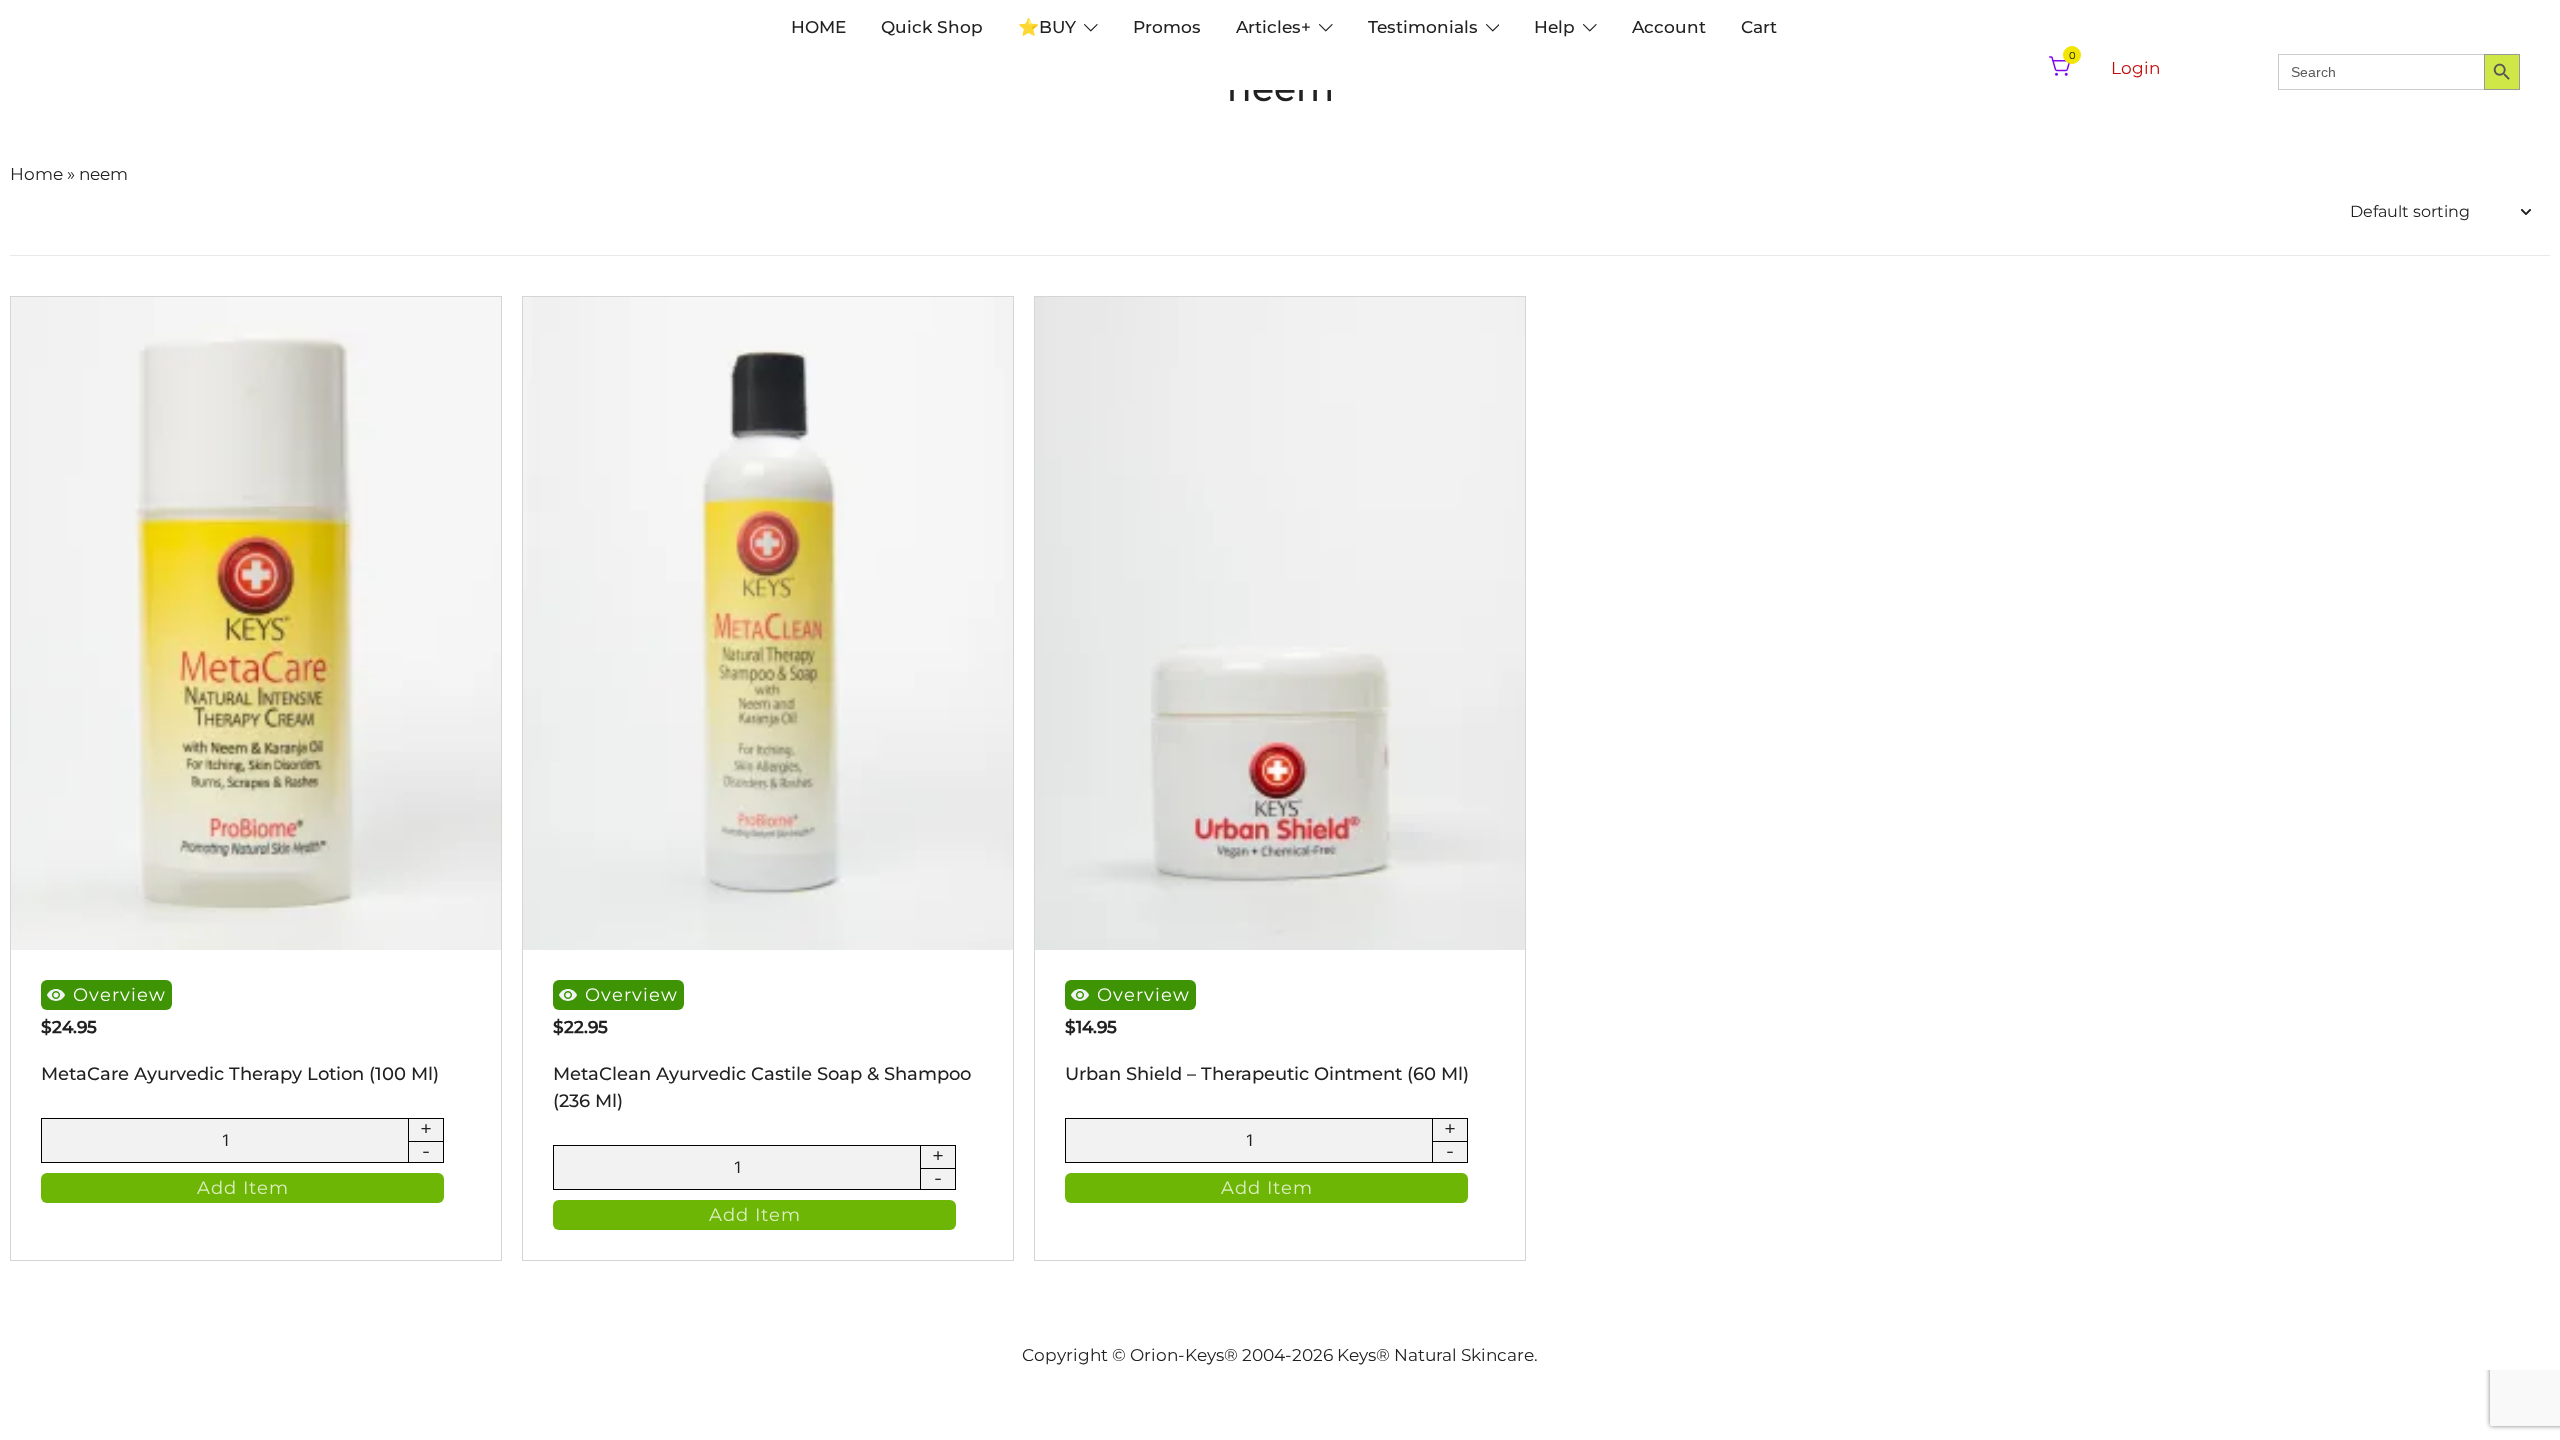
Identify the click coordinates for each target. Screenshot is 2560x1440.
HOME (818, 27)
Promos (1167, 27)
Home (36, 174)
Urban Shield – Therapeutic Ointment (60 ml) (1267, 1074)
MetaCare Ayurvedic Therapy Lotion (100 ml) (240, 1074)
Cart (1759, 27)
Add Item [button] (243, 1188)
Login (2135, 68)
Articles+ (1273, 27)
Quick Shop (932, 27)
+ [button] (426, 1130)
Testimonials (1423, 27)
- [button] (426, 1152)
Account (1669, 27)
